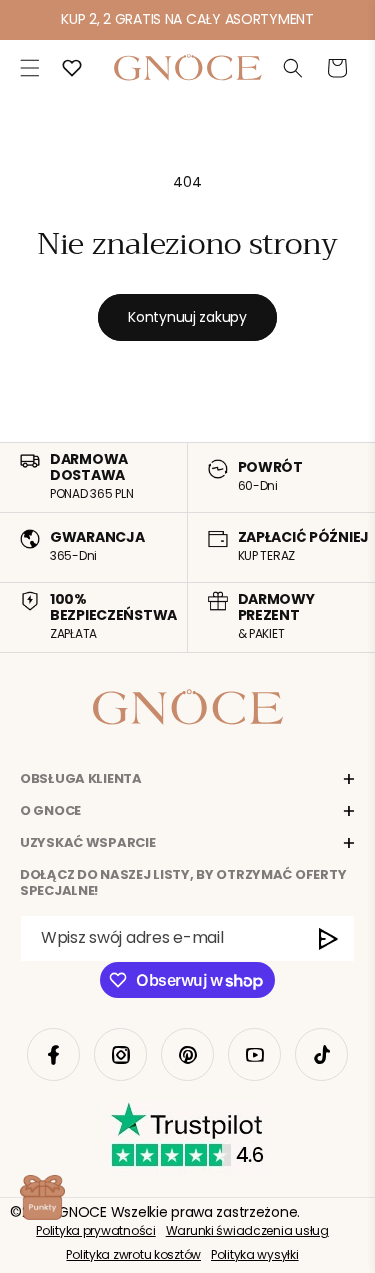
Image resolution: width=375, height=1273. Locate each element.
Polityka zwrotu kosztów (133, 1254)
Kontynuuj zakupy (187, 317)
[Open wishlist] (72, 68)
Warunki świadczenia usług (247, 1230)
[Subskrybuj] (329, 938)
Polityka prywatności (95, 1230)
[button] (30, 68)
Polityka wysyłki (255, 1254)
